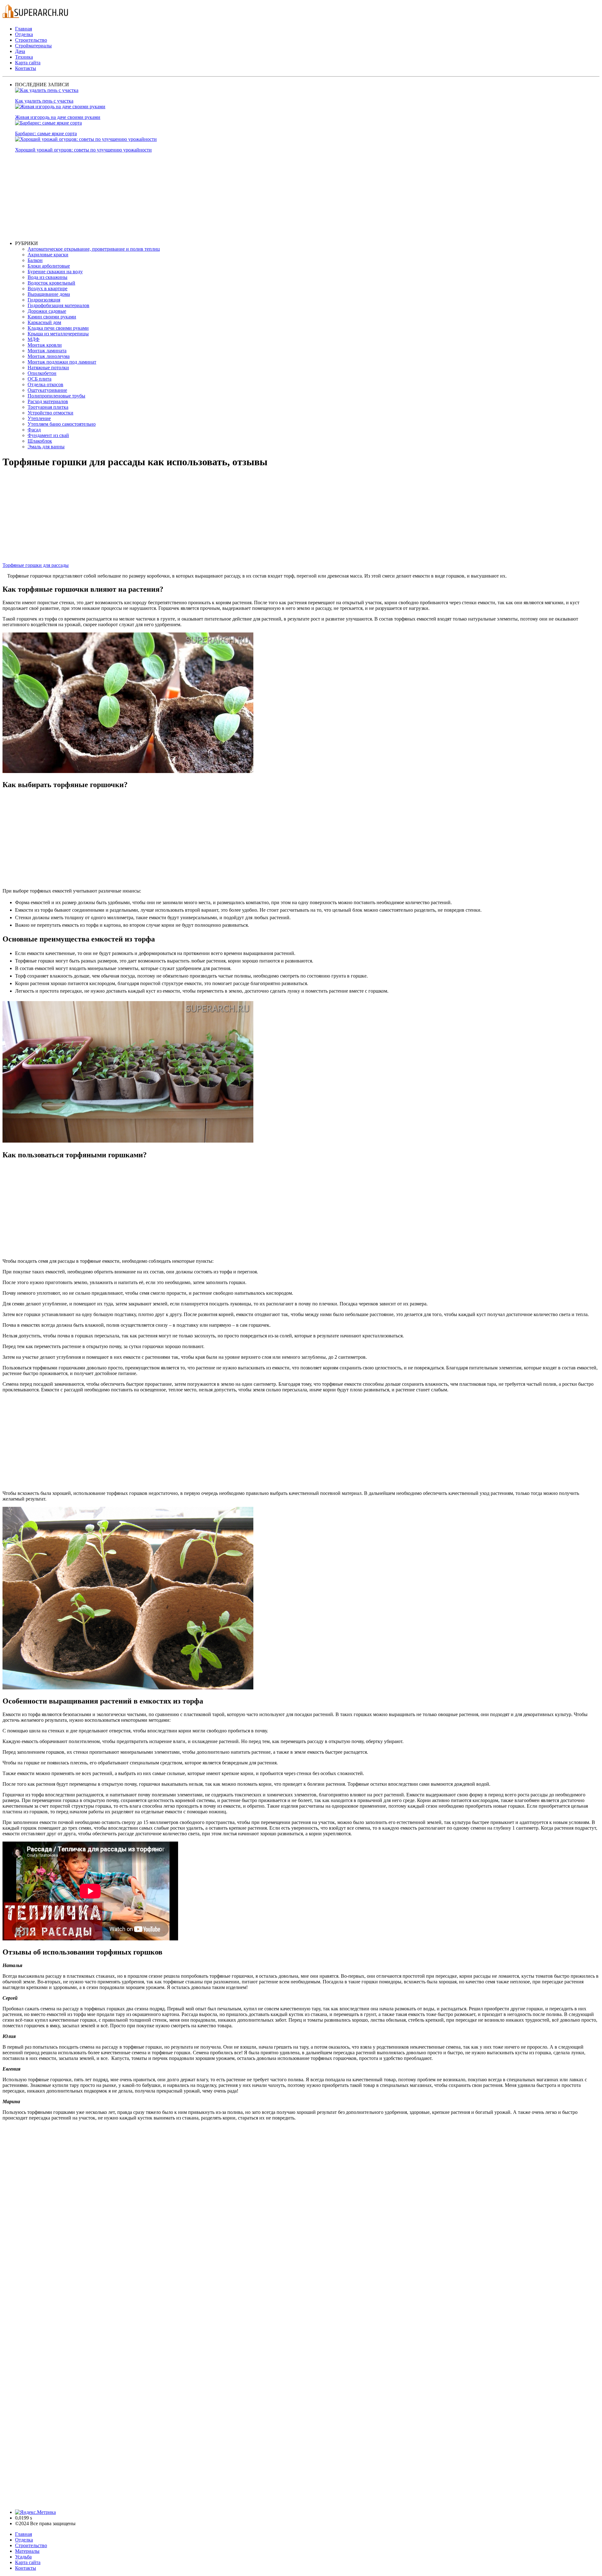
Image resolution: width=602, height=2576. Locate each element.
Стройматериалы (33, 46)
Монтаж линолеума (49, 356)
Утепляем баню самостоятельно (62, 424)
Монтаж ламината (47, 351)
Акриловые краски (48, 255)
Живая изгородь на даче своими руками (58, 117)
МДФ (34, 339)
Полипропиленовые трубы (56, 396)
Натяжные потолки (48, 368)
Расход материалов (48, 401)
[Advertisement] (203, 197)
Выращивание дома (49, 294)
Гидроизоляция (44, 300)
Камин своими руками (52, 317)
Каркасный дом (44, 322)
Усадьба (23, 2557)
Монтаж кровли (45, 345)
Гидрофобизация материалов (58, 305)
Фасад (34, 430)
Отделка (24, 34)
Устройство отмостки (50, 413)
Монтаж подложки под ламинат (62, 362)
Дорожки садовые (47, 311)
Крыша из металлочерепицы (58, 334)
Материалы (27, 2551)
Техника (24, 57)
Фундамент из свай (48, 435)
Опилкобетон (42, 373)
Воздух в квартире (48, 288)
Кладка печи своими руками (58, 328)
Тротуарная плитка (48, 407)
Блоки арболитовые (49, 266)
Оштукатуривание (47, 390)
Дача (20, 51)
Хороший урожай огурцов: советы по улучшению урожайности (83, 150)
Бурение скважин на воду (55, 272)
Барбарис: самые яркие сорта (46, 133)
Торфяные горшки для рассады (36, 565)
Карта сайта (28, 63)
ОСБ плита (40, 379)
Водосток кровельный (51, 283)
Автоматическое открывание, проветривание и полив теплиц (94, 249)
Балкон (35, 260)
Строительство (31, 40)
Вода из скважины (48, 277)
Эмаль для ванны (46, 447)
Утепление (39, 418)
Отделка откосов (45, 384)
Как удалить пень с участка (44, 101)
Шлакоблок (40, 441)
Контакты (26, 68)
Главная (24, 29)
